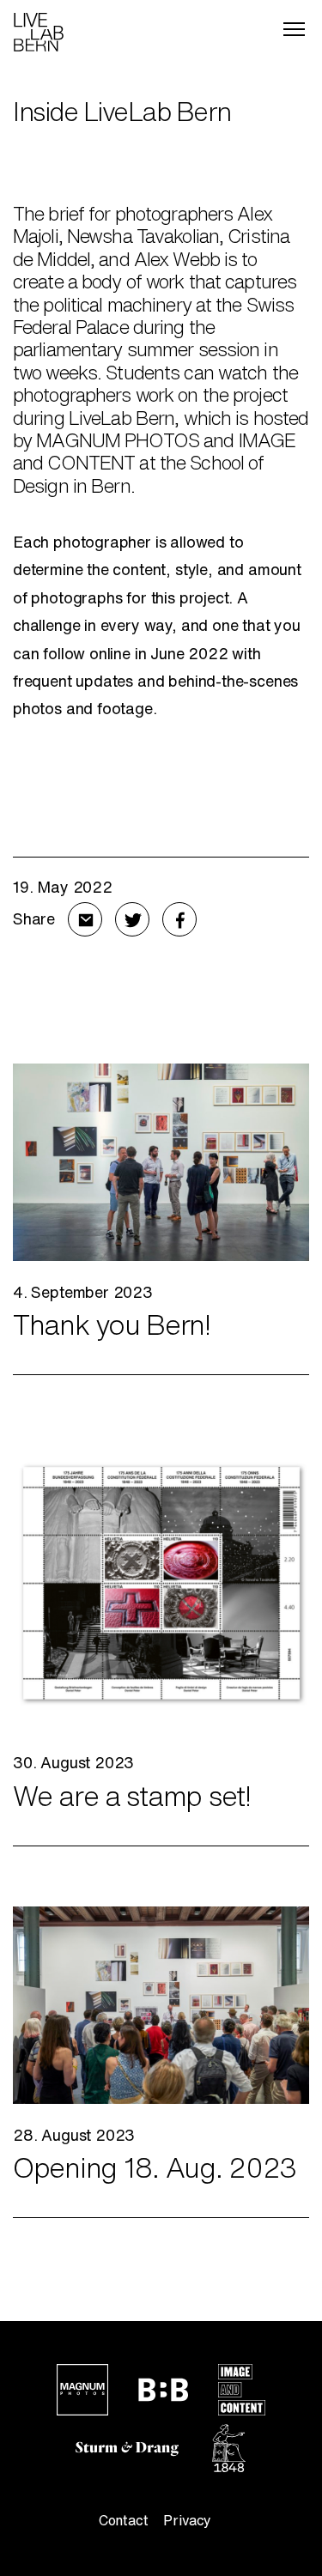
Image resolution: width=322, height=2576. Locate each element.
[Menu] (294, 29)
